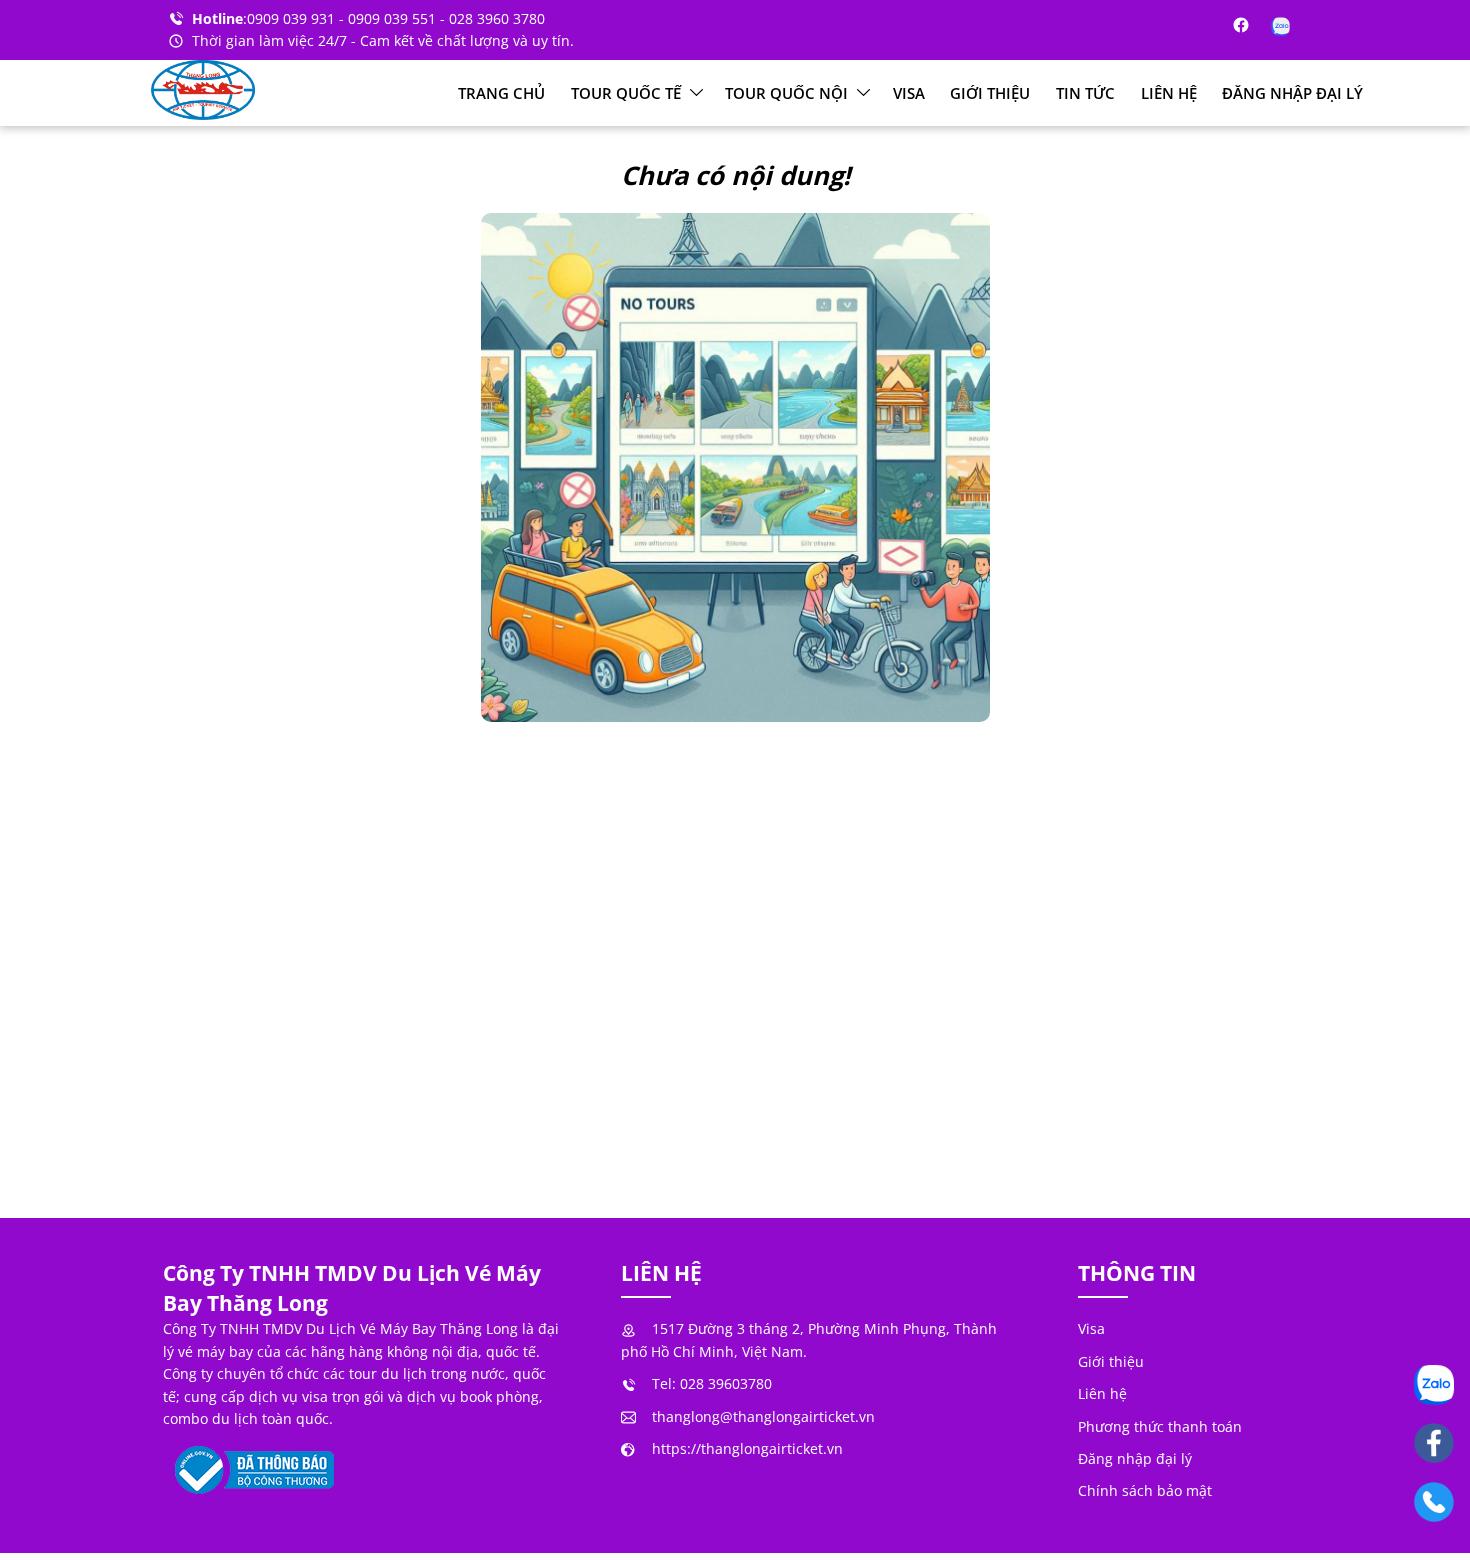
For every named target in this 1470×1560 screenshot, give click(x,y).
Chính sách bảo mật (1145, 1490)
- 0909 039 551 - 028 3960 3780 (442, 18)
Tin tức (1085, 93)
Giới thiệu (990, 93)
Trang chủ (501, 93)
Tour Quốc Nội (788, 93)
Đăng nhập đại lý (1292, 93)
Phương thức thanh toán (1160, 1426)
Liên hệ (1169, 93)
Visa (909, 93)
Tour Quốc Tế (628, 93)
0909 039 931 (293, 18)
